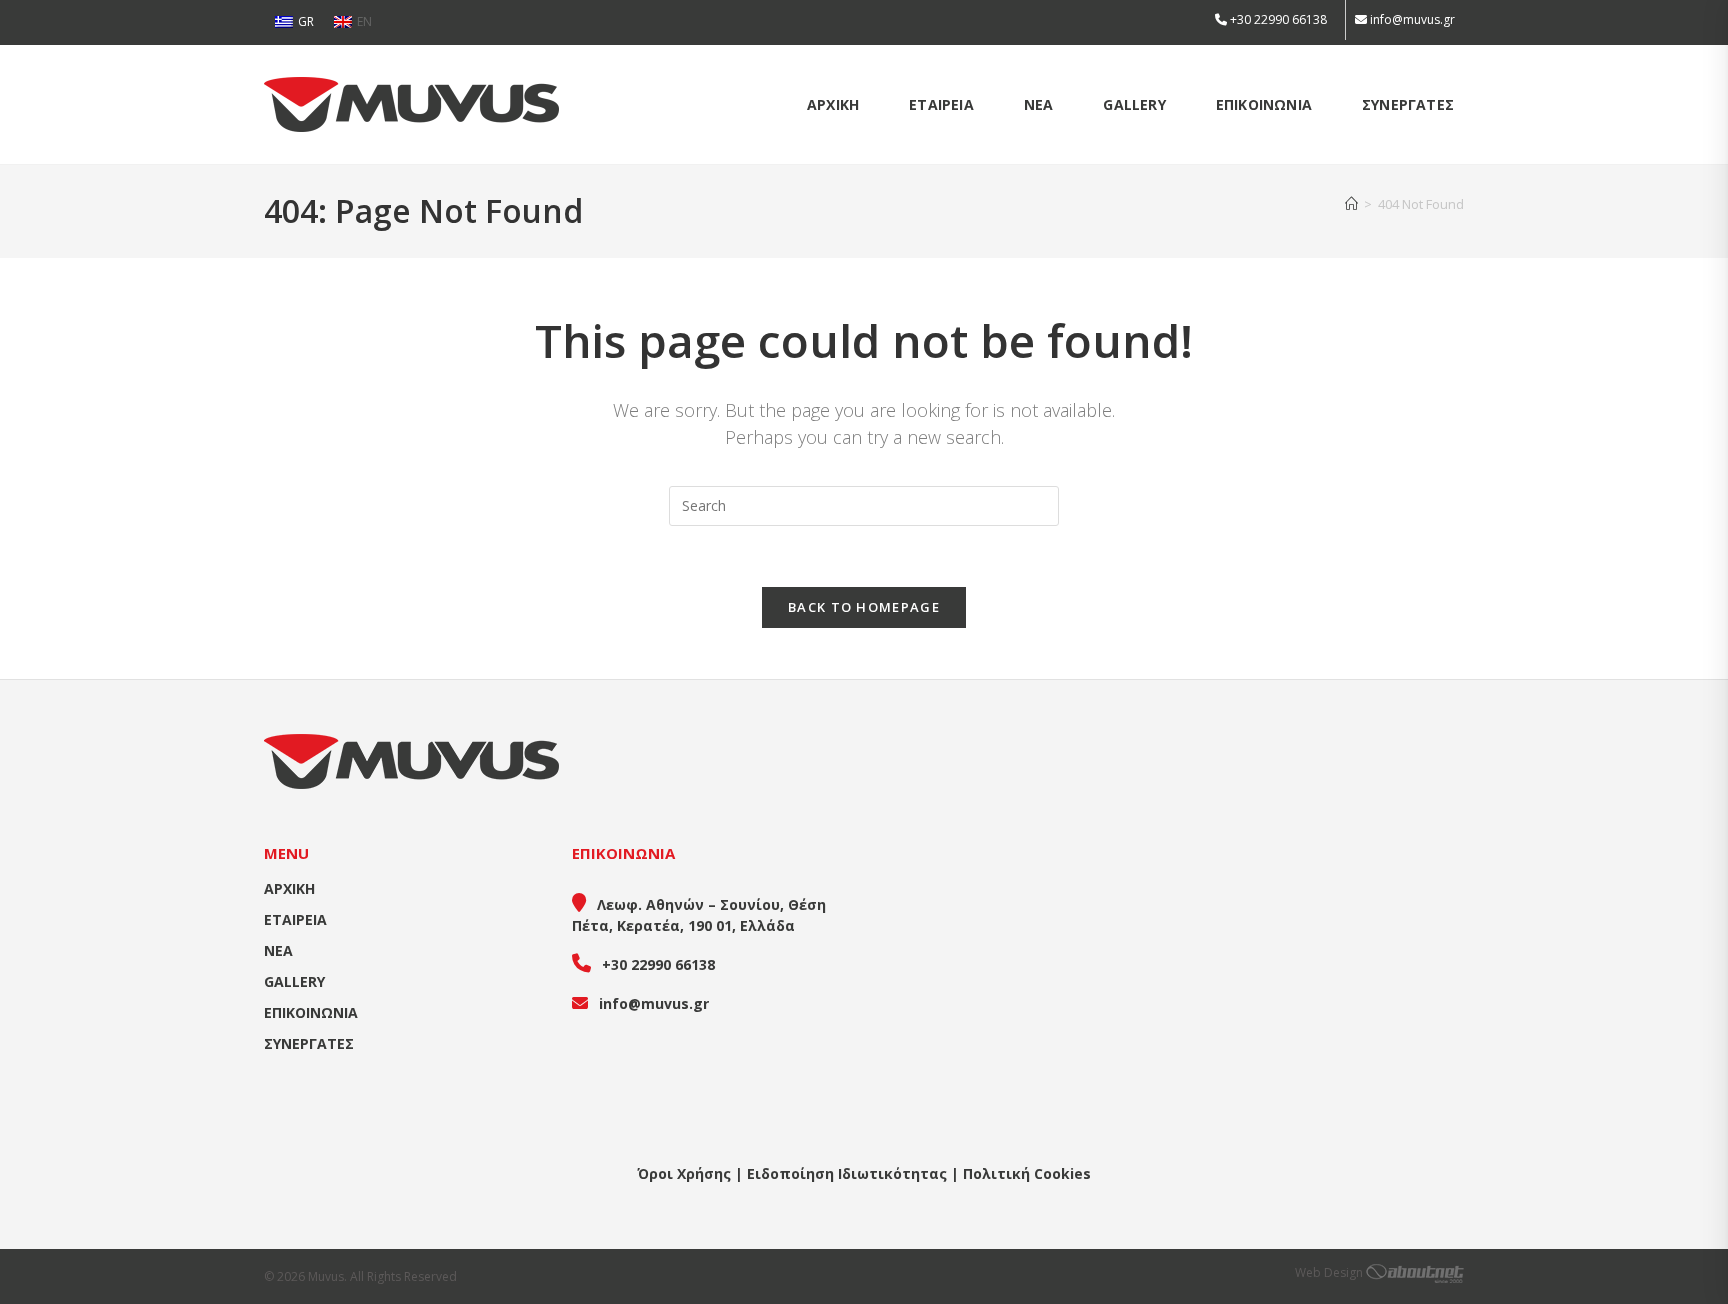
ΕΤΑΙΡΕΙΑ (295, 919)
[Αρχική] (1351, 204)
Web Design (1330, 1272)
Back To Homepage (864, 607)
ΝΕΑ (278, 950)
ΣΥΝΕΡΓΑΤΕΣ (309, 1043)
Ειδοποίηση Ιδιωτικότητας (847, 1173)
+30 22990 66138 (1277, 19)
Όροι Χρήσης (684, 1173)
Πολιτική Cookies (1027, 1173)
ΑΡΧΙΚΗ (289, 888)
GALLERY (294, 981)
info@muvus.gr (1412, 19)
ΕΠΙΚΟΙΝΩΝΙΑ (311, 1012)
